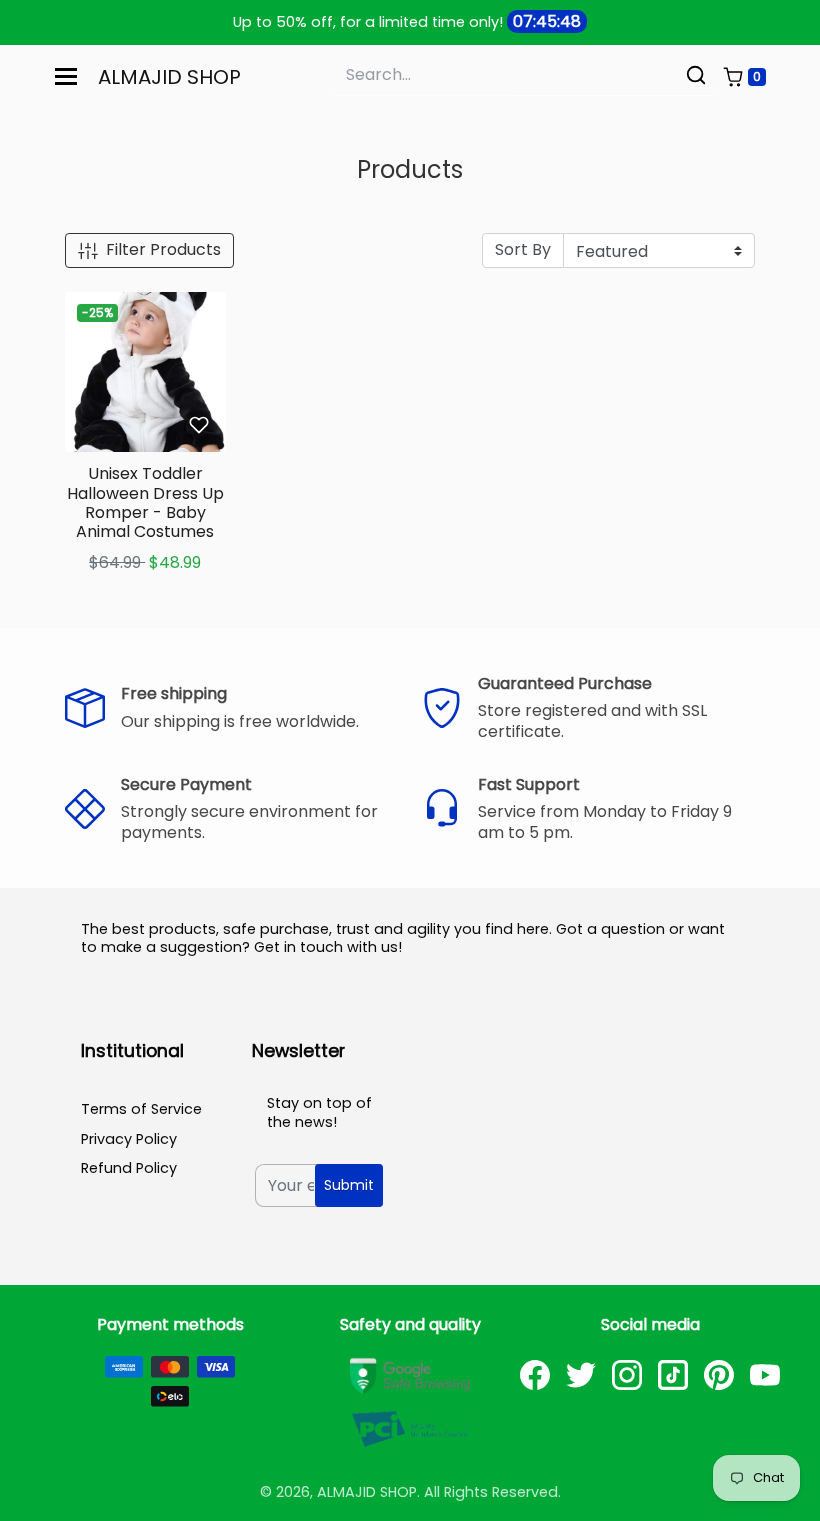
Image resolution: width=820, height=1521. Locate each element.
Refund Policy (129, 1168)
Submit (349, 1185)
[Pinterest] (719, 1375)
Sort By (523, 249)
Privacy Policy (129, 1139)
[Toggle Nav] (66, 76)
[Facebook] (535, 1375)
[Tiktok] (673, 1375)
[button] (744, 77)
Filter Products (163, 249)
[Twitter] (581, 1375)
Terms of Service (141, 1109)
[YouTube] (765, 1375)
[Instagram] (627, 1375)
